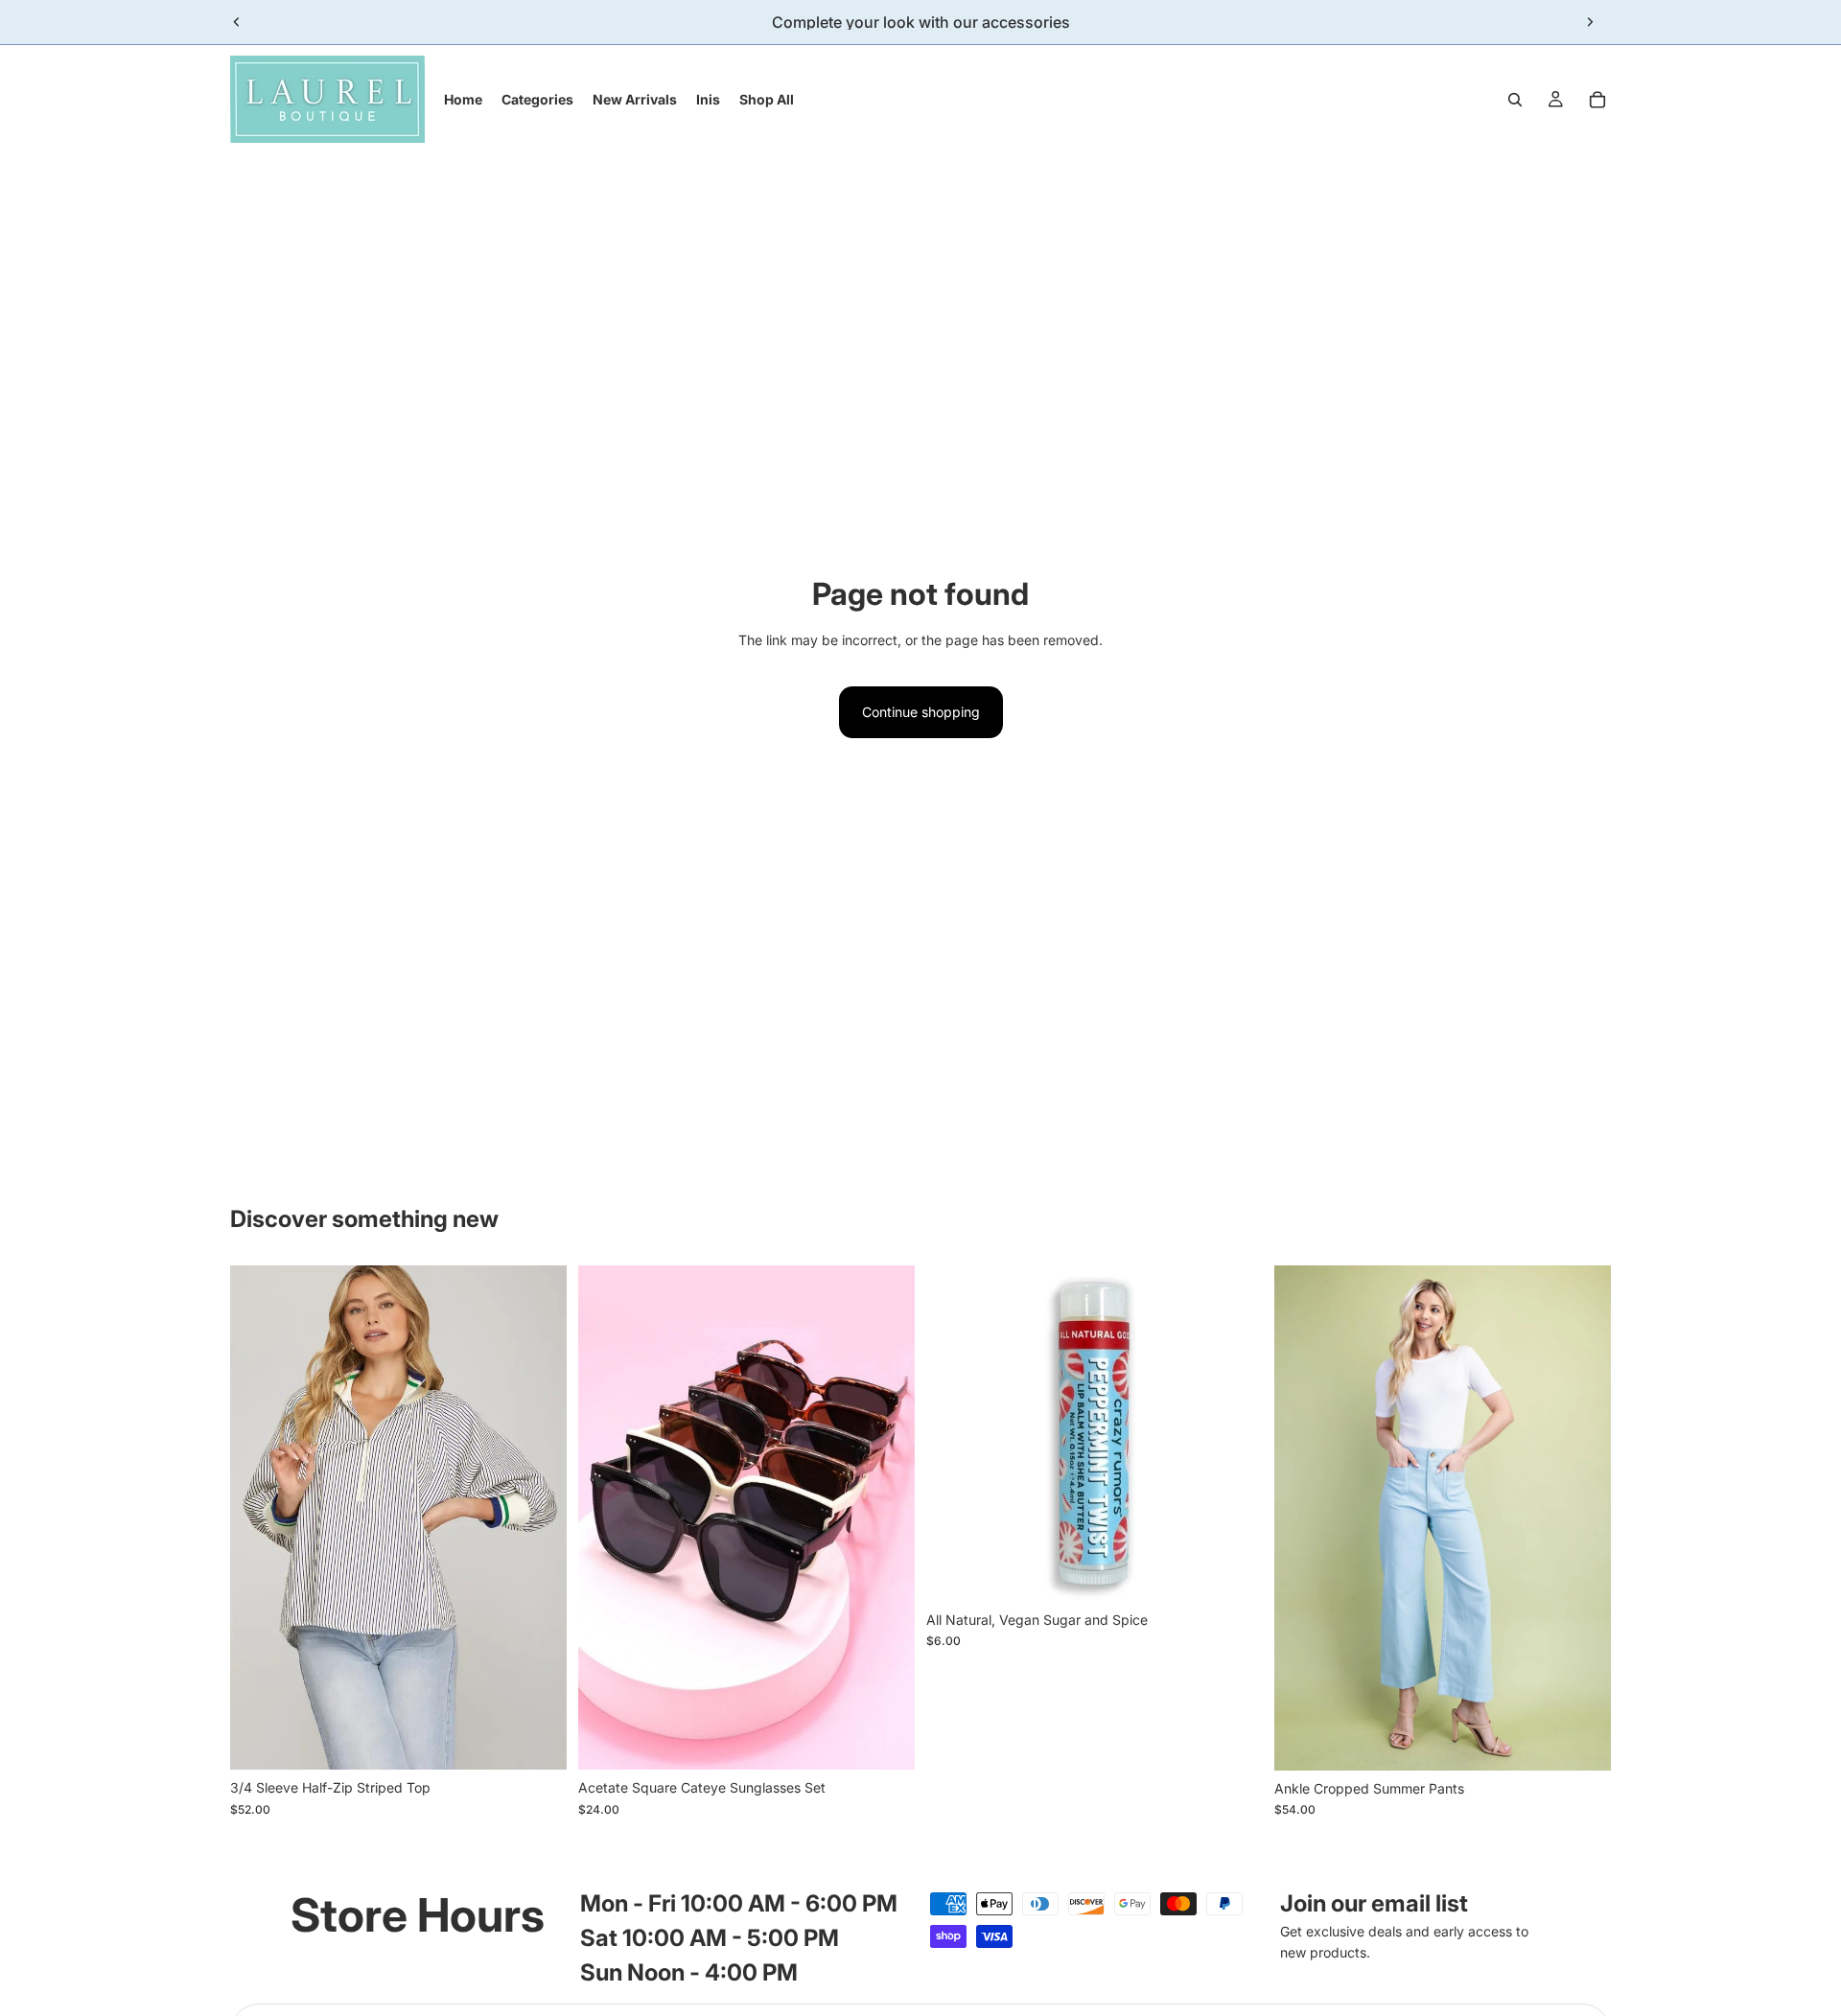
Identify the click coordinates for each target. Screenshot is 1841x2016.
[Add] (885, 1741)
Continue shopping (921, 712)
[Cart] (1597, 100)
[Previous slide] (237, 22)
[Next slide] (1590, 22)
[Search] (1515, 100)
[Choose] (537, 1741)
